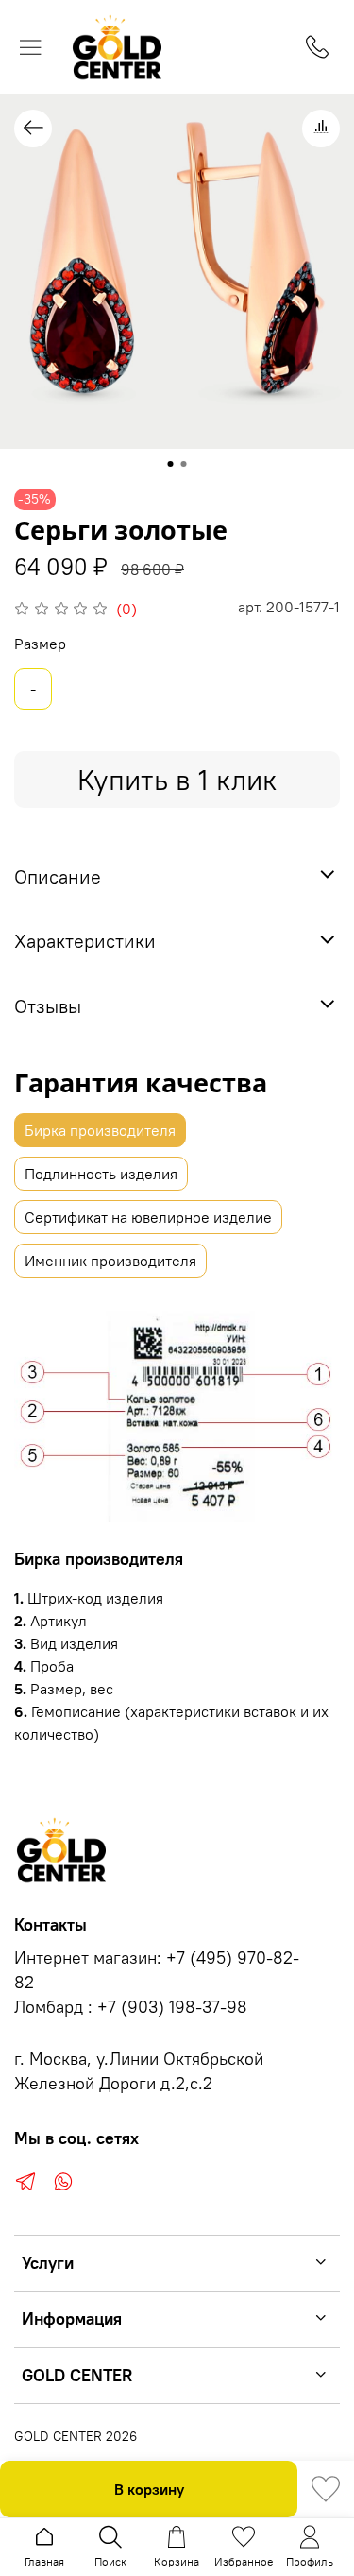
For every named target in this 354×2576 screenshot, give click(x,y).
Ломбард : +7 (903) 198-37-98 (131, 2007)
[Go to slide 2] (184, 464)
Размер (40, 644)
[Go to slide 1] (171, 464)
